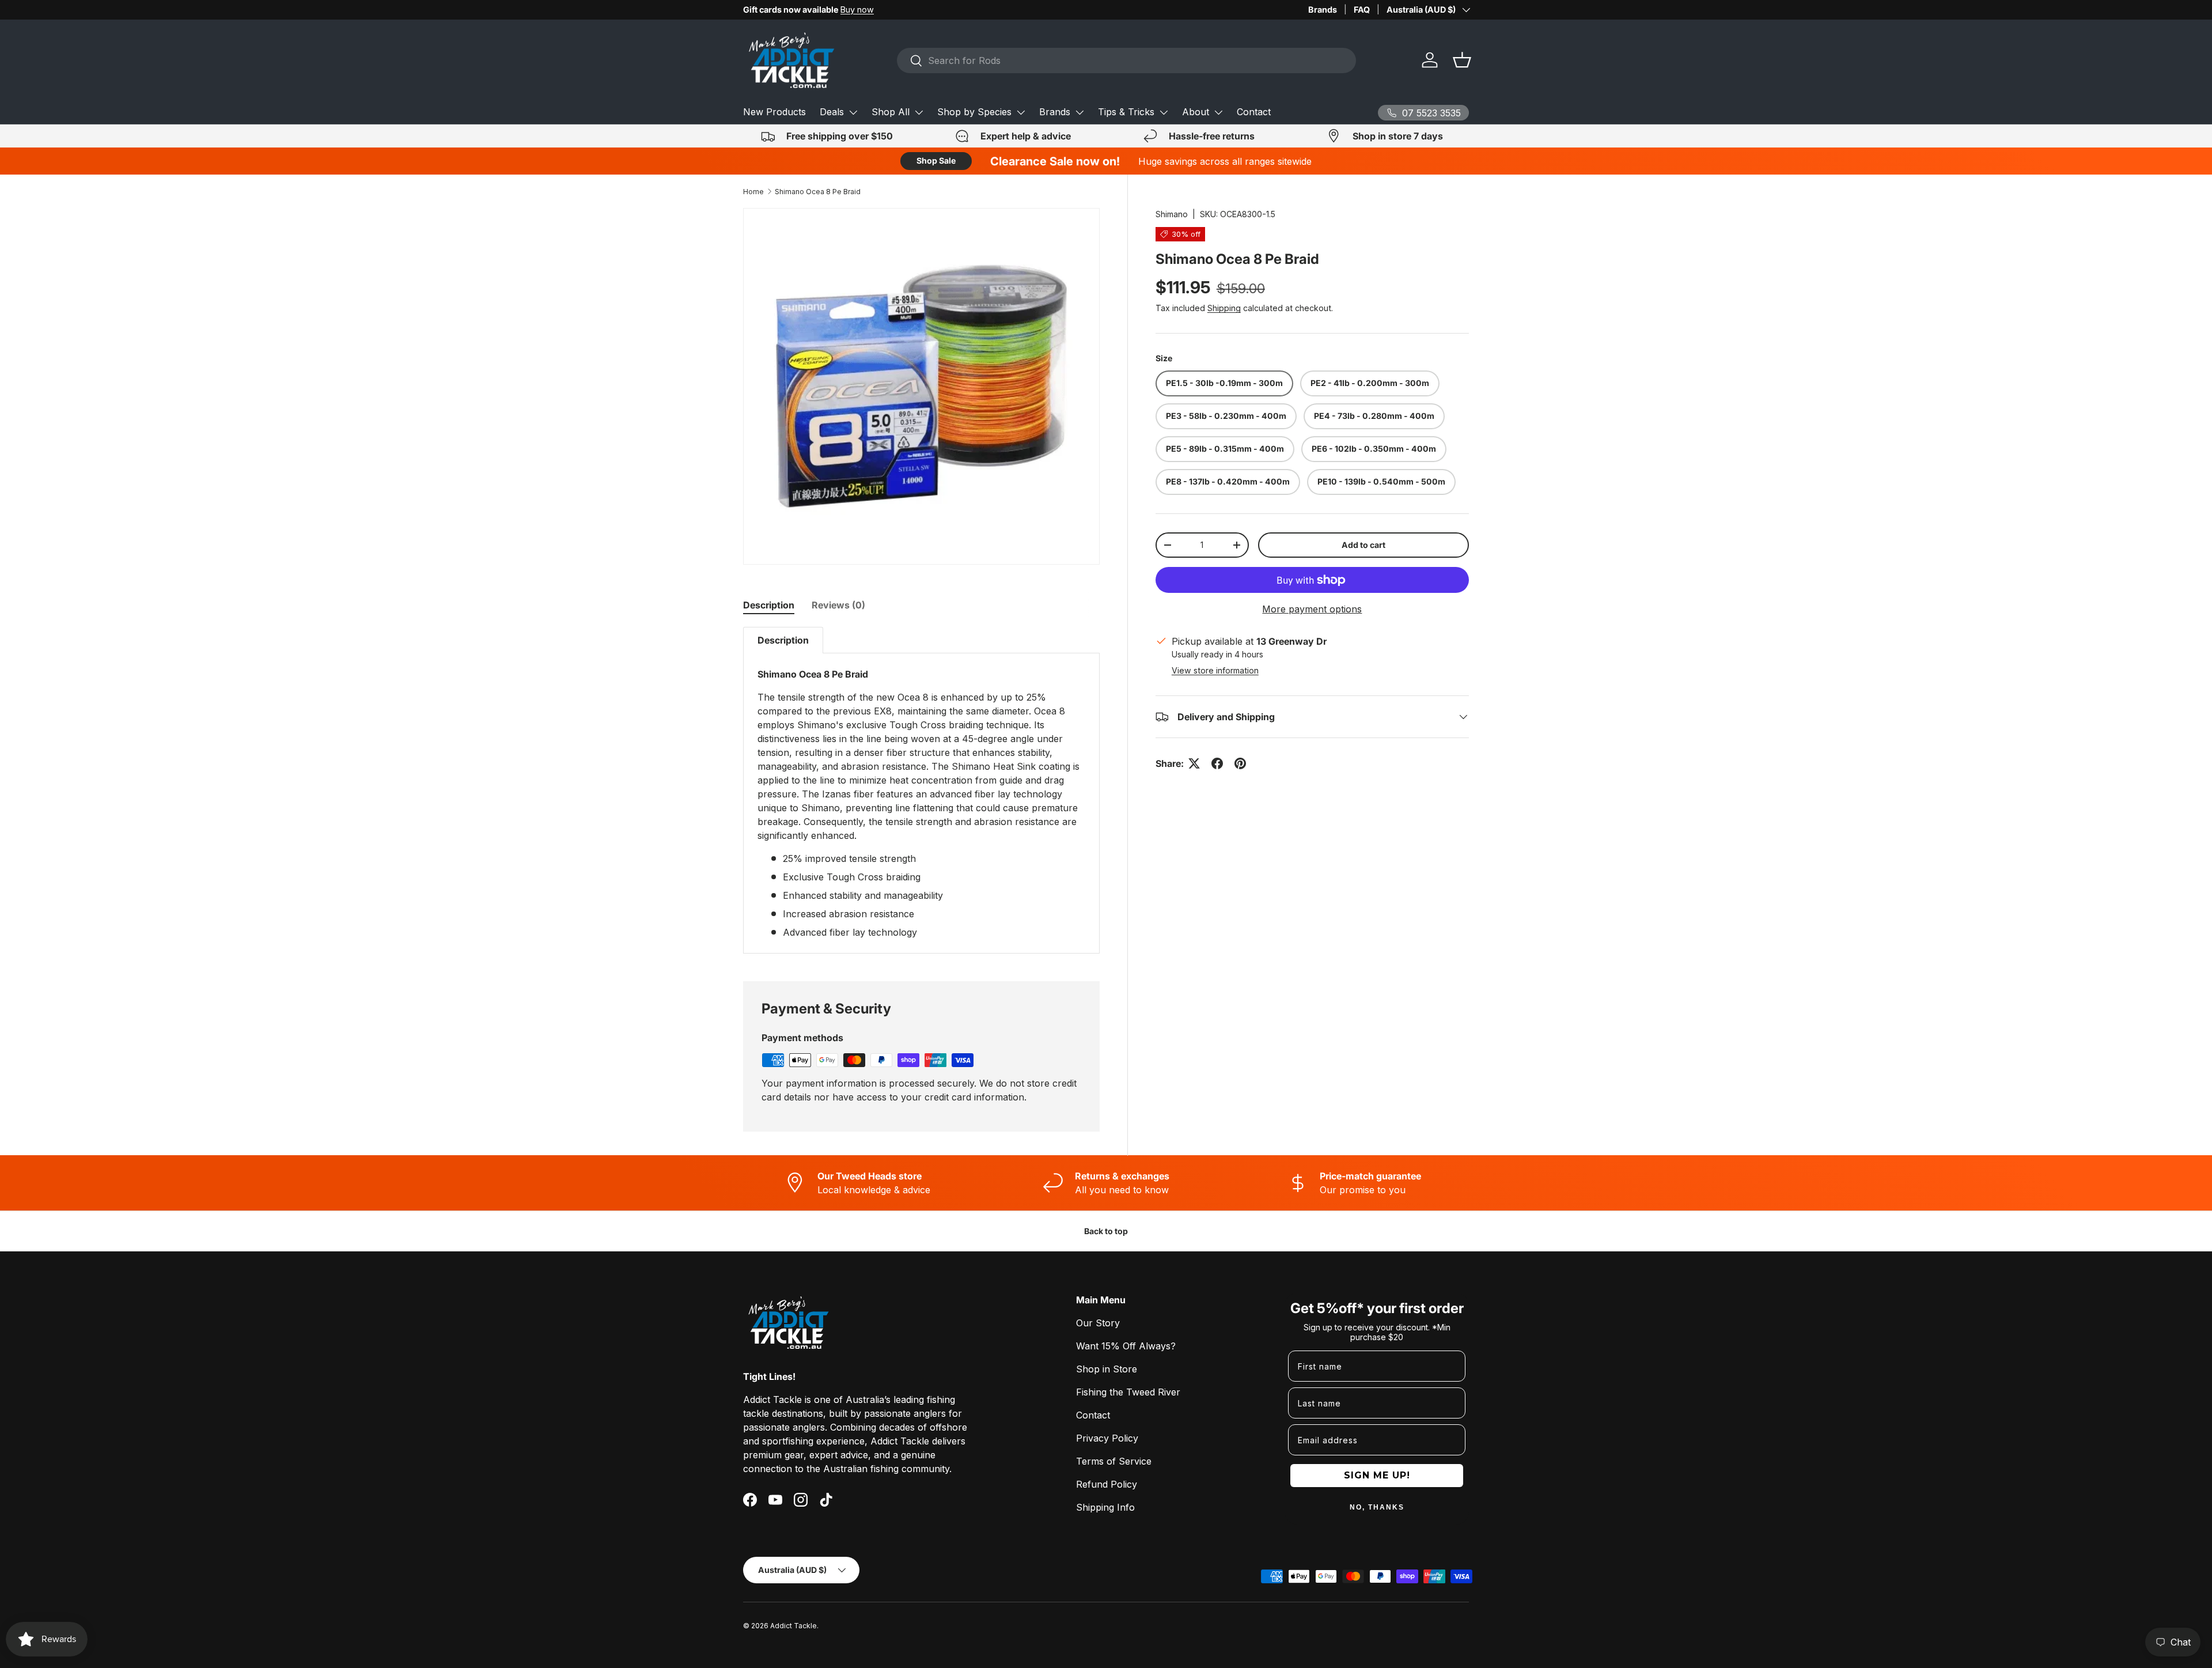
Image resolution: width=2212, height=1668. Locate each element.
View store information (1215, 670)
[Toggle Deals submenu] (853, 112)
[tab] (769, 605)
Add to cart (1363, 545)
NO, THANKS (1377, 1507)
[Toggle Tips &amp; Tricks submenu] (1164, 112)
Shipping (1224, 309)
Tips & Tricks (1126, 112)
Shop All (891, 112)
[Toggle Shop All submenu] (919, 112)
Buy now (857, 10)
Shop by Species (974, 112)
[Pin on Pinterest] (1240, 763)
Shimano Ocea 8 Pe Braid (818, 192)
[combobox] (1126, 60)
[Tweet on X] (1194, 763)
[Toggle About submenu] (1218, 112)
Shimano (1172, 214)
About (1196, 112)
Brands (1323, 10)
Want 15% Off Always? (1126, 1346)
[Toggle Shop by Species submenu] (1021, 112)
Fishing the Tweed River (1128, 1392)
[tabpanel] (921, 790)
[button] (1462, 60)
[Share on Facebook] (1217, 763)
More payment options (1312, 610)
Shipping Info (1105, 1507)
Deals (832, 112)
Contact (1254, 112)
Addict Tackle (793, 1626)
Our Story (1098, 1323)
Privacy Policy (1107, 1438)
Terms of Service (1114, 1461)
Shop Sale (936, 160)
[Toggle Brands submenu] (1080, 112)
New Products (774, 112)
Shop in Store (1107, 1369)
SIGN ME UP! (1377, 1475)
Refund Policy (1107, 1484)
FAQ (1362, 10)
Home (753, 192)
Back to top (1106, 1231)
